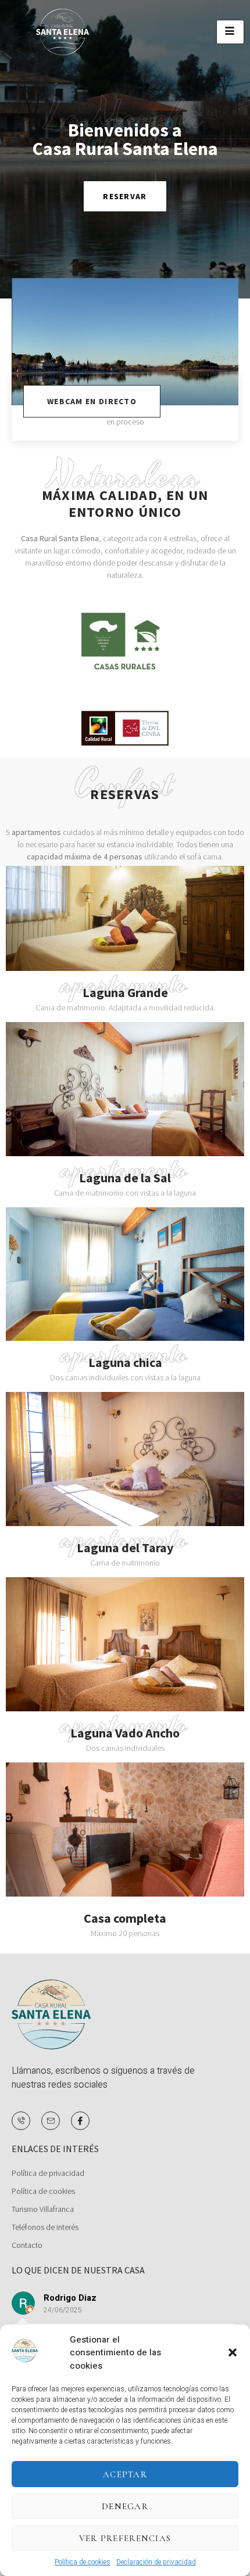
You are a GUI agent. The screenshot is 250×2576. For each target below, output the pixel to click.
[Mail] (51, 2121)
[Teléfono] (21, 2121)
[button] (233, 2352)
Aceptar (125, 2474)
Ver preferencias (125, 2538)
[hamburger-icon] (230, 32)
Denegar (125, 2506)
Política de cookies (83, 2562)
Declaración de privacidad (156, 2562)
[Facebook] (80, 2121)
